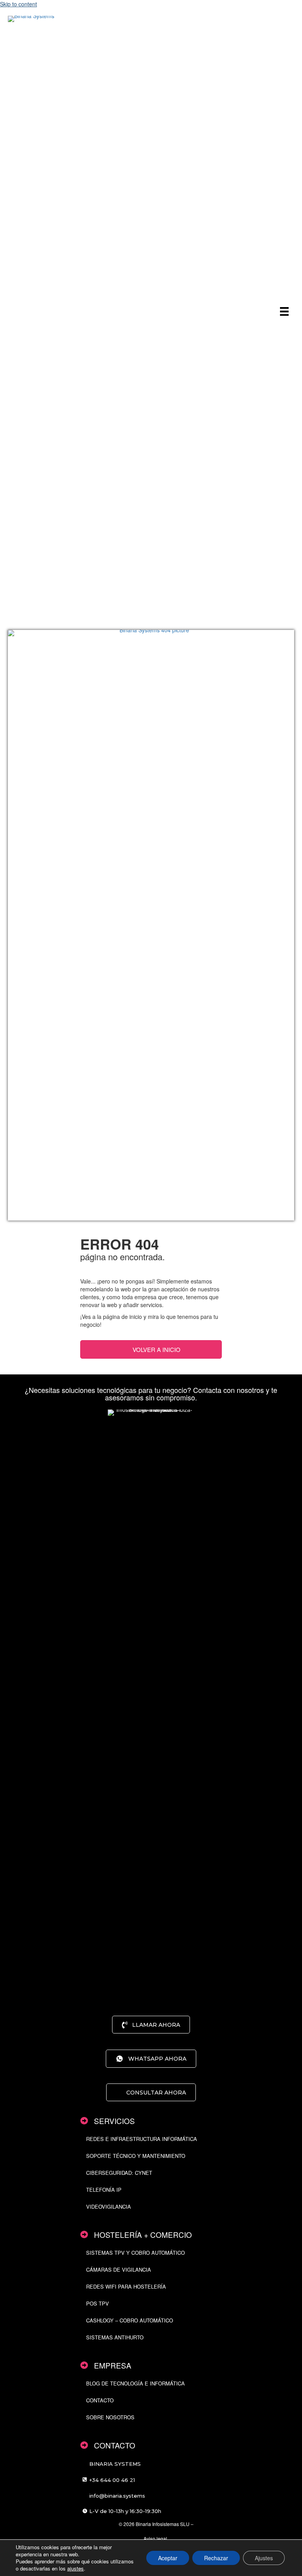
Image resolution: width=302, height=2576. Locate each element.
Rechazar (216, 2558)
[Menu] (284, 311)
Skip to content (18, 4)
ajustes (75, 2569)
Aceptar (168, 2558)
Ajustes (264, 2558)
